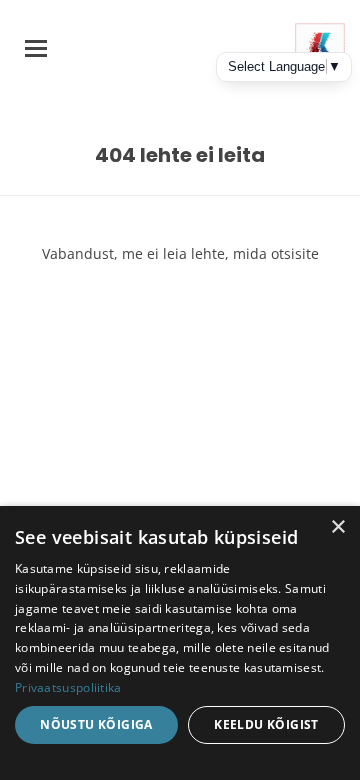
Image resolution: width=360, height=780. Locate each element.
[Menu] (36, 48)
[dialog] (180, 643)
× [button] (337, 527)
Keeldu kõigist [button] (266, 724)
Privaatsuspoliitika (68, 687)
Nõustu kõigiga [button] (96, 724)
